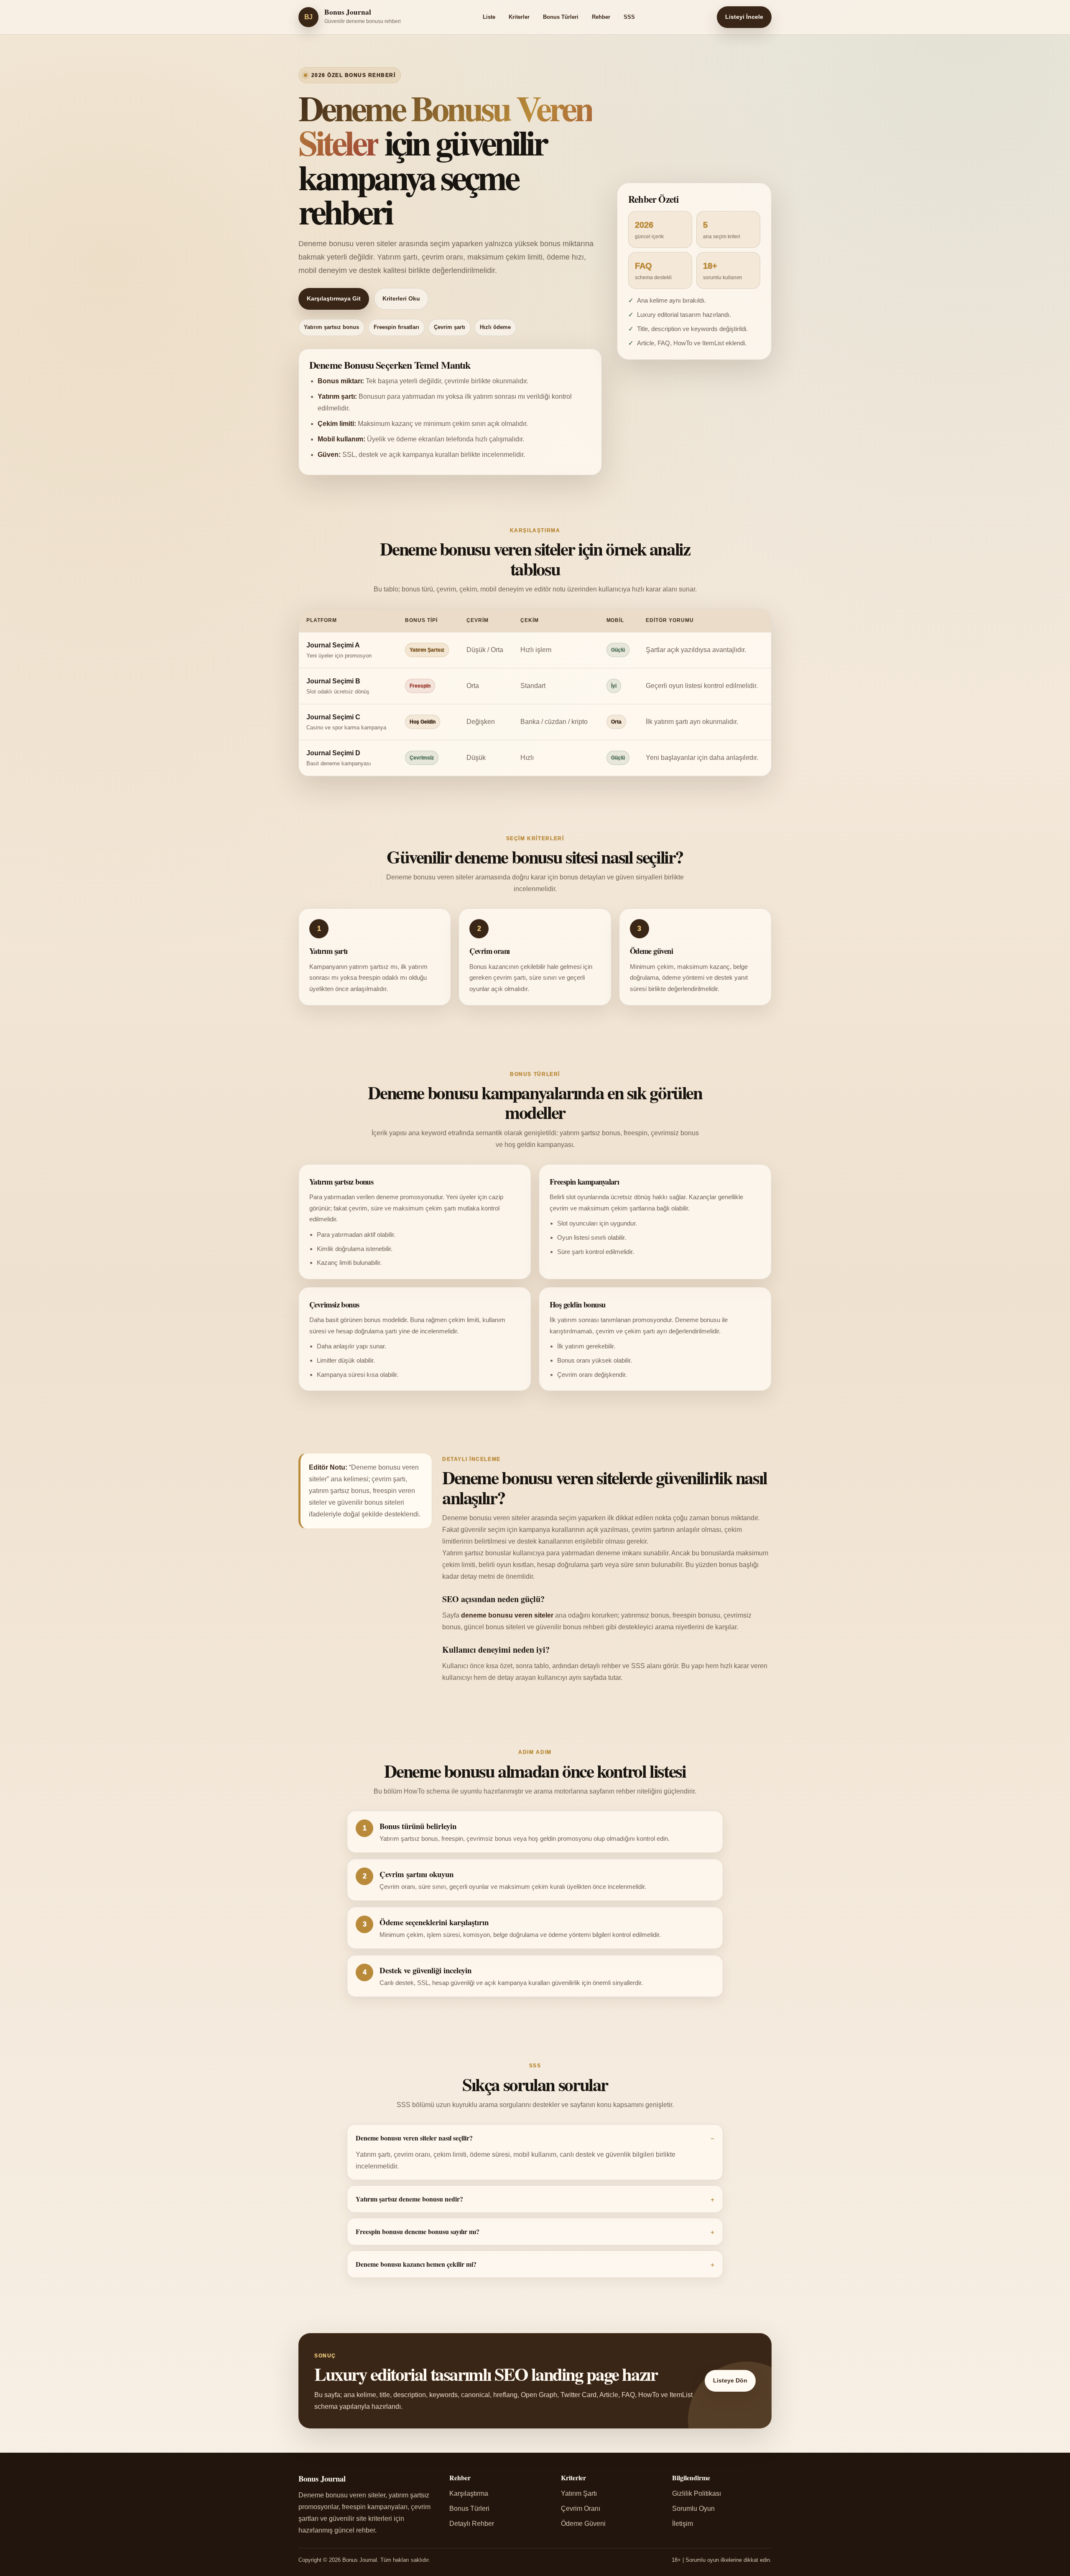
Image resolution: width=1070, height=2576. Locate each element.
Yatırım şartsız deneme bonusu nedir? (409, 2199)
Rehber (601, 17)
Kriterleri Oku (401, 299)
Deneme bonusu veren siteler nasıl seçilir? (414, 2138)
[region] (535, 692)
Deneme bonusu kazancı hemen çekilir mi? (416, 2264)
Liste (489, 17)
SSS (629, 17)
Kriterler (519, 17)
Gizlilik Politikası (697, 2493)
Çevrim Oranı (581, 2508)
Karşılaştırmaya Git (334, 299)
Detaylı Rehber (472, 2524)
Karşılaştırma (469, 2493)
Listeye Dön (730, 2381)
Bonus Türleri (561, 17)
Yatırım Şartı (579, 2493)
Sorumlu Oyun (693, 2508)
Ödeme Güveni (583, 2524)
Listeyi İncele (744, 17)
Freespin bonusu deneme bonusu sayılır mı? (418, 2231)
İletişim (683, 2524)
